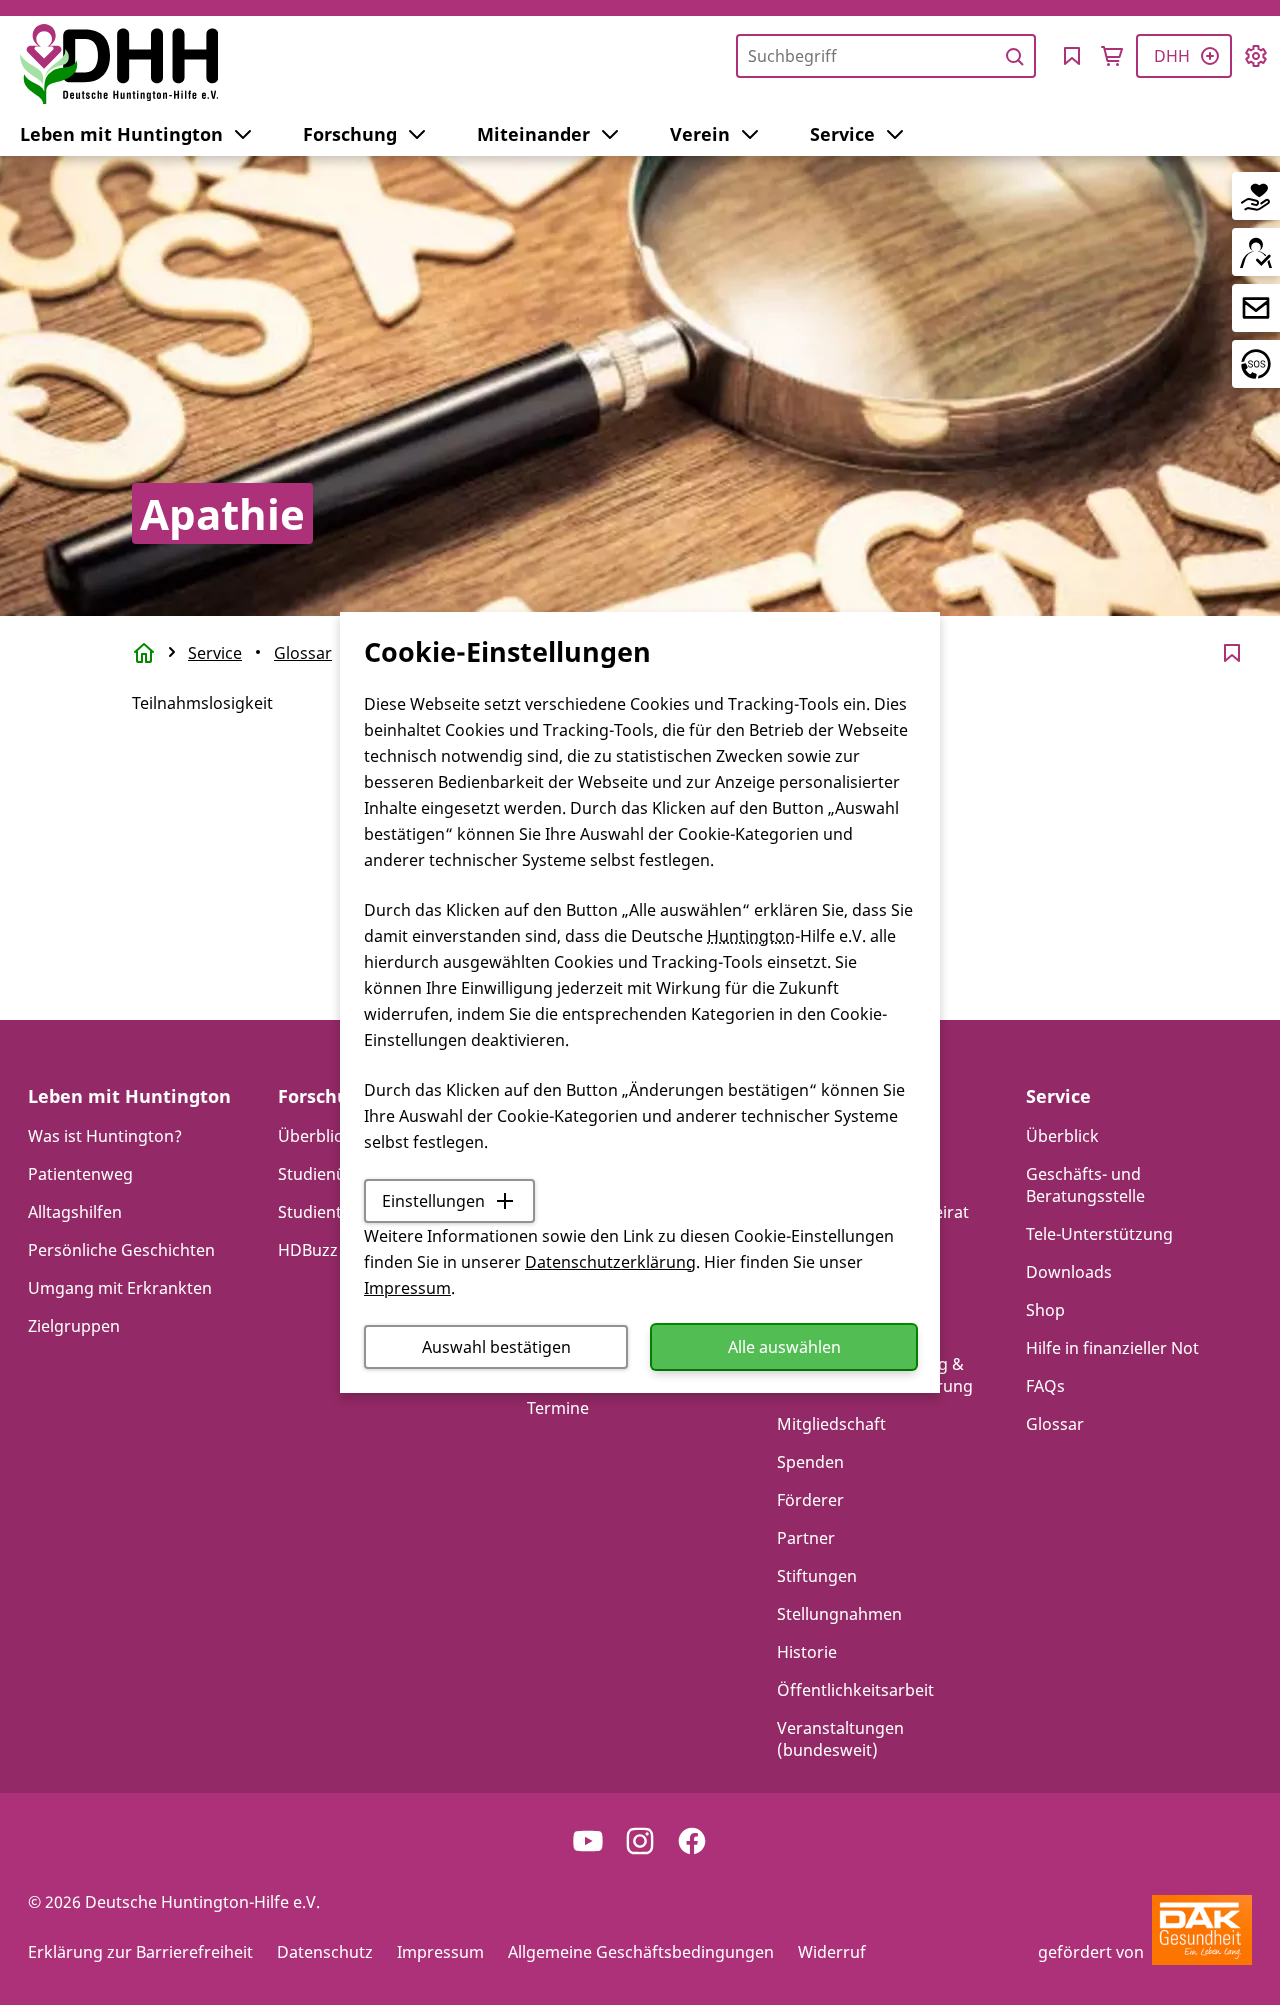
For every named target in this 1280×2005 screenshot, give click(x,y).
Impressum (407, 1288)
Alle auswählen (784, 1347)
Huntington (751, 936)
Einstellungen (433, 1201)
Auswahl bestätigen (496, 1347)
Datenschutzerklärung (610, 1262)
